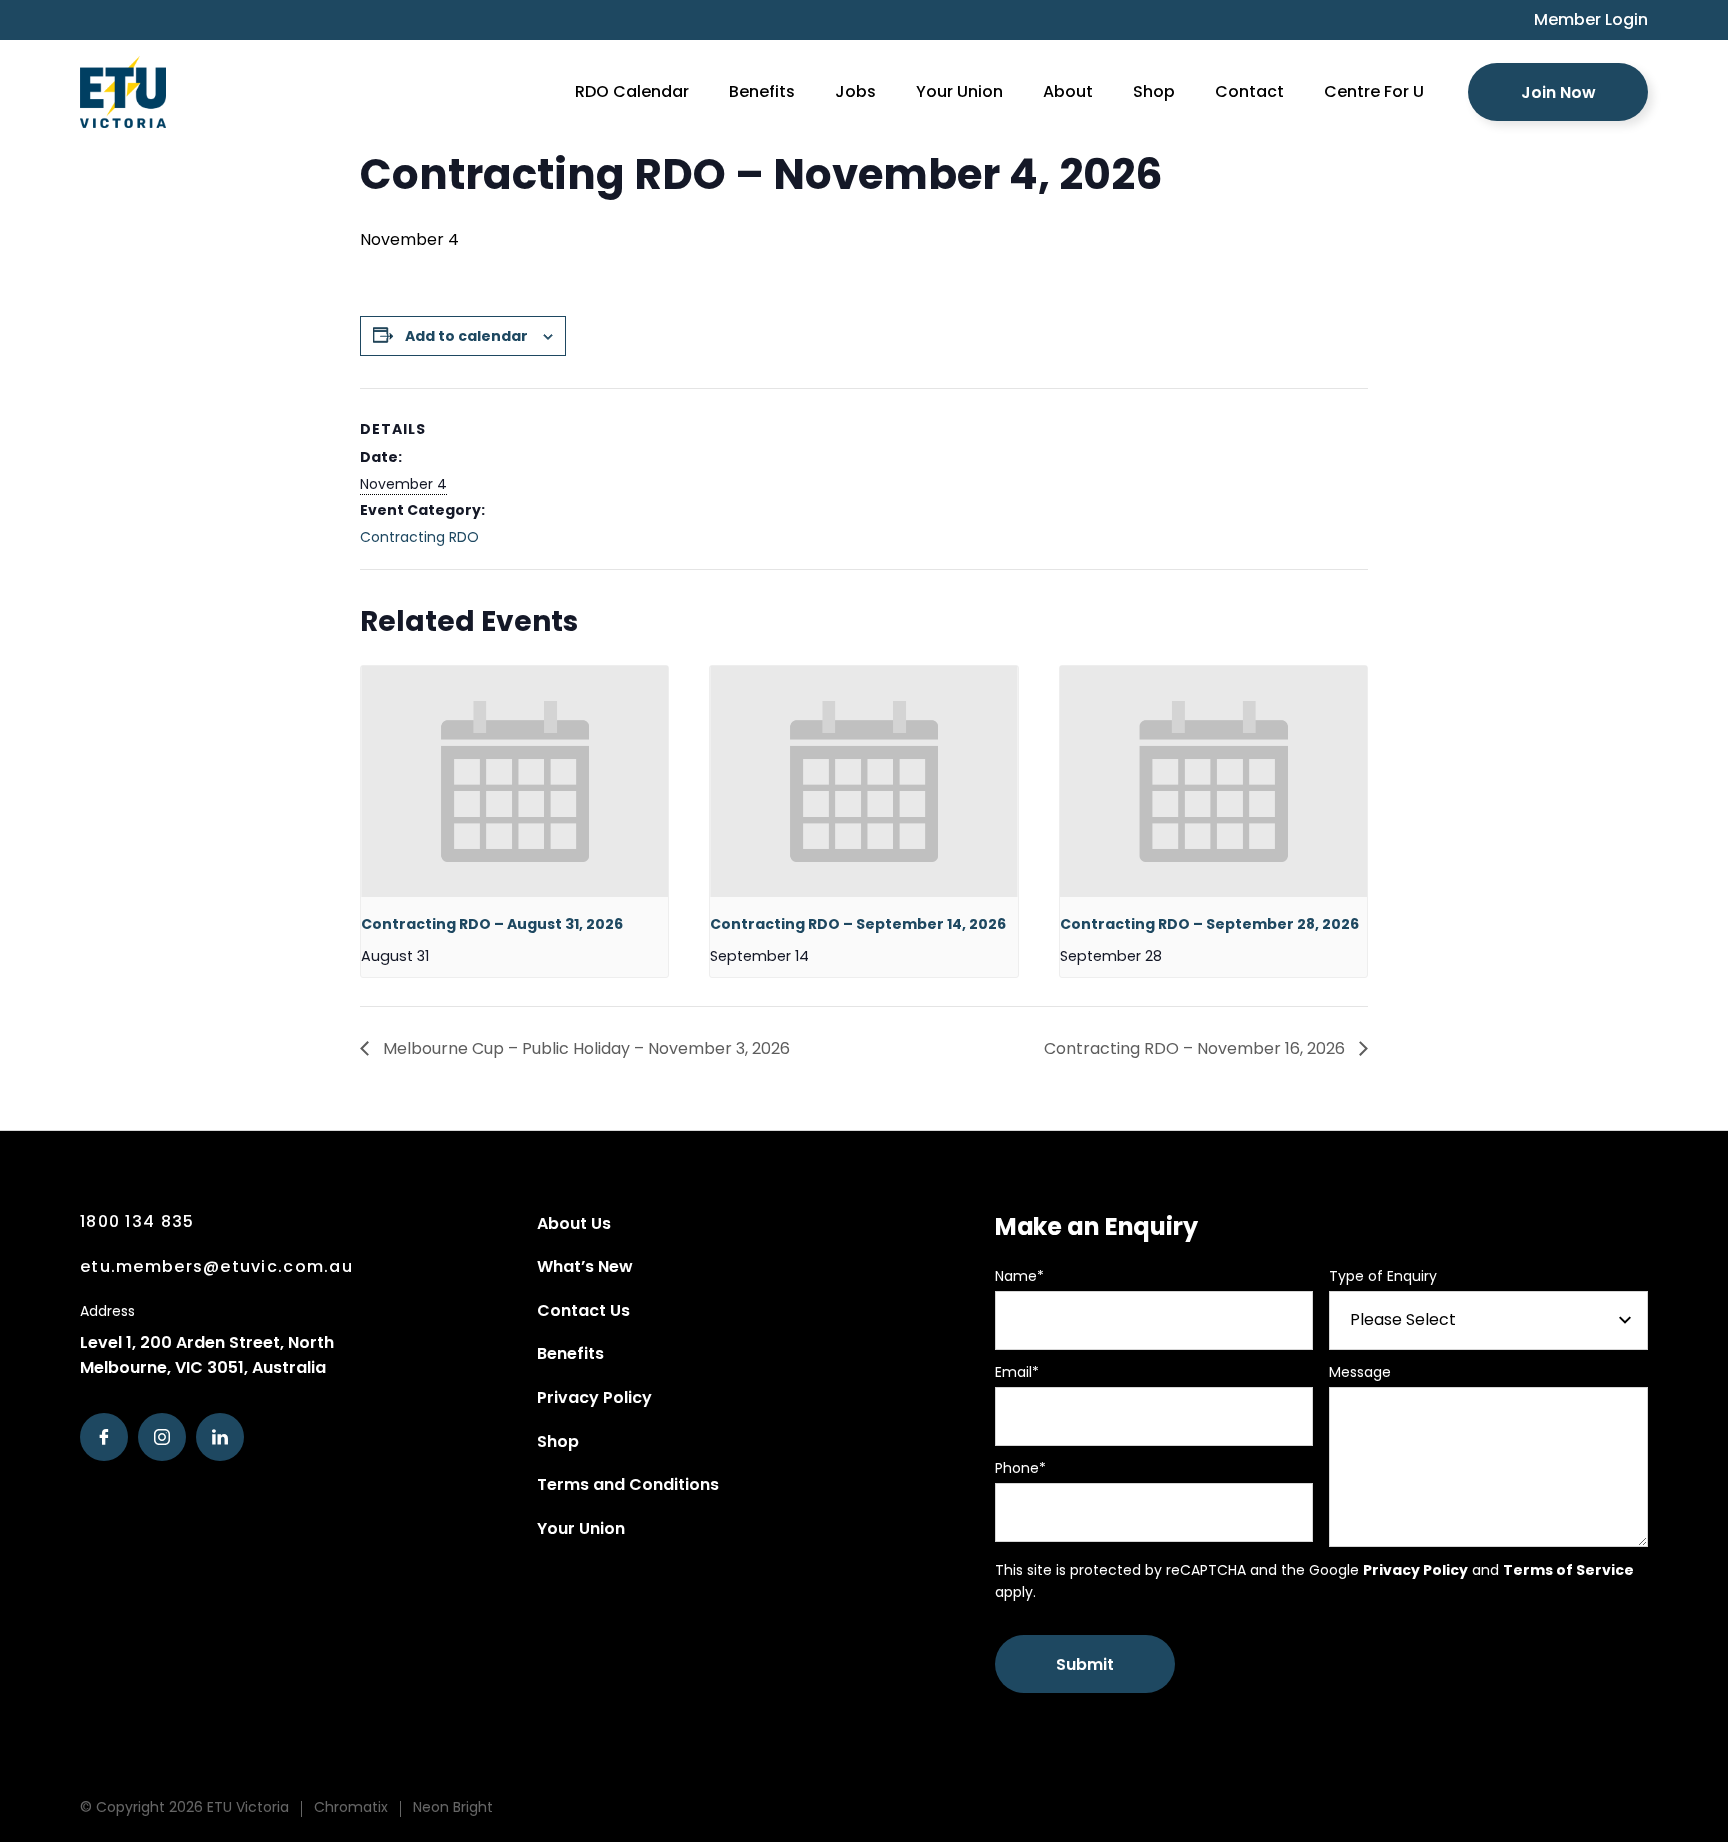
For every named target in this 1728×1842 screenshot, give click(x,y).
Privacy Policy (594, 1397)
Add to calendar (466, 336)
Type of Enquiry (1383, 1276)
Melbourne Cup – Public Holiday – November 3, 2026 (584, 1048)
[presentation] (514, 781)
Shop (558, 1441)
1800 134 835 (137, 1221)
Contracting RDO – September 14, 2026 (858, 924)
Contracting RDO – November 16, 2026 (1196, 1048)
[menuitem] (1581, 20)
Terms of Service (1568, 1570)
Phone (1020, 1468)
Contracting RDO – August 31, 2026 (492, 924)
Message (1360, 1372)
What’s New (585, 1266)
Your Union (581, 1528)
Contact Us (583, 1310)
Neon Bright (453, 1807)
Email (1017, 1372)
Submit (1085, 1664)
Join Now (1558, 92)
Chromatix (351, 1807)
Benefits (570, 1353)
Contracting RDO (419, 537)
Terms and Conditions (628, 1484)
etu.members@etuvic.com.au (216, 1266)
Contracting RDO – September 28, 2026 (1209, 924)
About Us (574, 1223)
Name (1019, 1276)
